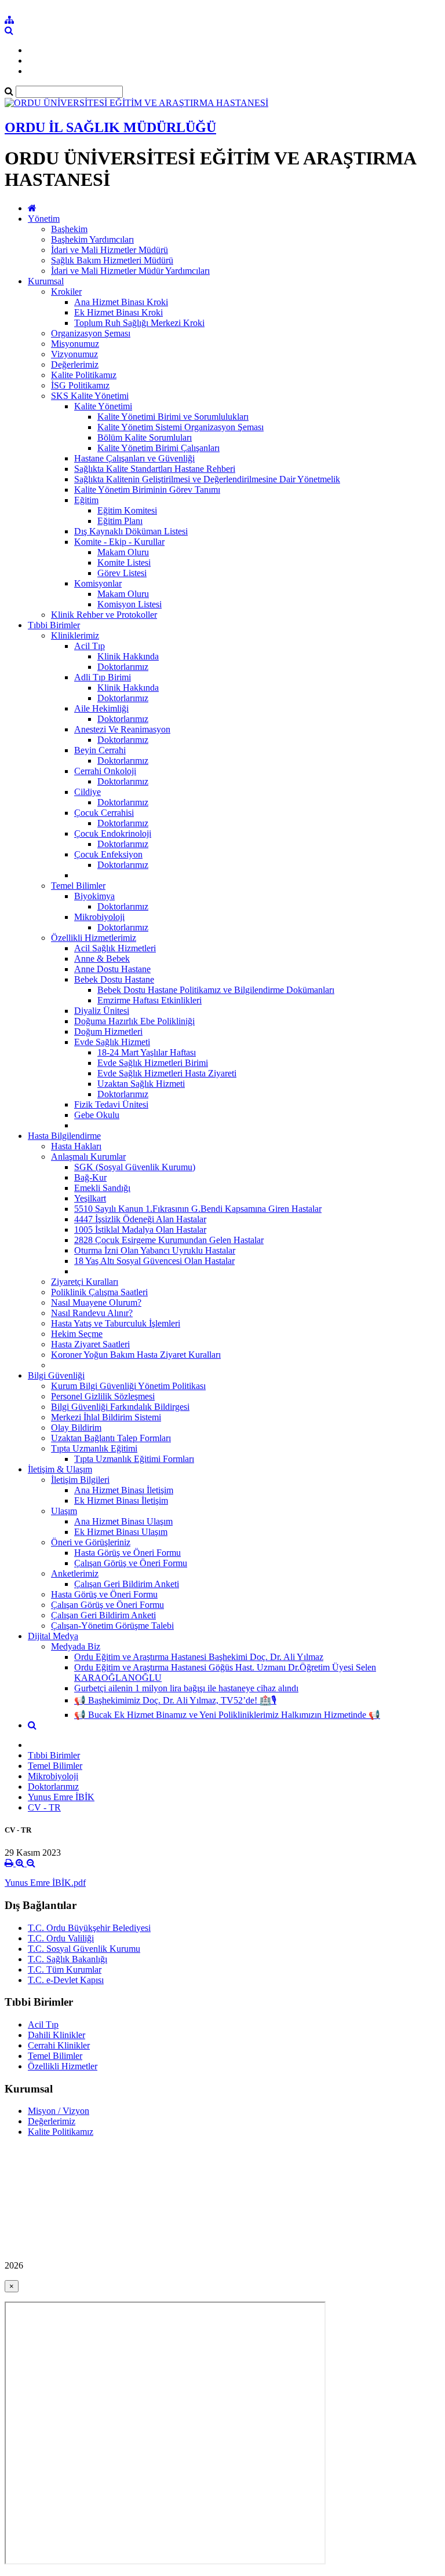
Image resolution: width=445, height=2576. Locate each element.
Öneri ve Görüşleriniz (91, 1542)
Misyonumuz (75, 344)
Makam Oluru (123, 552)
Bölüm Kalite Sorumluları (145, 437)
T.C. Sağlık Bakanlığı (68, 1959)
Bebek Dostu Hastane (114, 979)
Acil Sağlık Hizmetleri (115, 948)
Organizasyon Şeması (91, 333)
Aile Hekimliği (101, 708)
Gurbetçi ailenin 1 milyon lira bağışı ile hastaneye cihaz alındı (186, 1688)
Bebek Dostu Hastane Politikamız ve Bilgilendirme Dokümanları (216, 990)
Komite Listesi (124, 563)
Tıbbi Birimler (54, 625)
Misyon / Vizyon (59, 2111)
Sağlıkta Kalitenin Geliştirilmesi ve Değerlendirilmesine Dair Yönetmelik (207, 479)
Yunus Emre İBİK (61, 1797)
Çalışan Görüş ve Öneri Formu (131, 1563)
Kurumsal (46, 281)
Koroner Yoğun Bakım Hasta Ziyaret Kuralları (136, 1355)
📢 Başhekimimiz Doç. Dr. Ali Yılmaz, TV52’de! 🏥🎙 (175, 1700)
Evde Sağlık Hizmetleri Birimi (153, 1063)
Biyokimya (94, 896)
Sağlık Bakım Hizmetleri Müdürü (112, 260)
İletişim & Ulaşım (60, 1469)
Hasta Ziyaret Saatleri (90, 1344)
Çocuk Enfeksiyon (108, 854)
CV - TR (44, 1807)
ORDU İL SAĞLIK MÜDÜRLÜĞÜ (110, 127)
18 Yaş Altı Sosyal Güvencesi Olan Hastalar (154, 1261)
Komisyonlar (98, 583)
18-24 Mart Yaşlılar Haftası (147, 1052)
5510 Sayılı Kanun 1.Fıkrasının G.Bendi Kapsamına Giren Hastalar (198, 1209)
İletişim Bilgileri (80, 1480)
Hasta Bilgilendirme (64, 1136)
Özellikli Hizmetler (63, 2066)
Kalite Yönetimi (103, 406)
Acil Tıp (90, 646)
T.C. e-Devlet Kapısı (66, 1980)
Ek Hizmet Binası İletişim (121, 1500)
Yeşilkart (90, 1198)
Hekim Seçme (77, 1334)
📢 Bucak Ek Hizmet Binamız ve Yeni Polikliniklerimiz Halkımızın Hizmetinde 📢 (227, 1715)
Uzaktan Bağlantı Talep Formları (111, 1438)
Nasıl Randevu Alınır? (92, 1313)
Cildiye (87, 792)
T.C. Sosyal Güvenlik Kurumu (84, 1949)
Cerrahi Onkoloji (105, 771)
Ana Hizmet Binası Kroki (121, 302)
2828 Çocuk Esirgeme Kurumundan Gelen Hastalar (169, 1240)
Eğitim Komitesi (127, 510)
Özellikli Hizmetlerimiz (94, 938)
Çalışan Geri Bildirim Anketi (127, 1584)
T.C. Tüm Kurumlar (65, 1969)
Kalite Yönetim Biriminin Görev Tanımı (147, 490)
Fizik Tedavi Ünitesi (111, 1104)
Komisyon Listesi (130, 604)
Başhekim (69, 229)
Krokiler (66, 292)
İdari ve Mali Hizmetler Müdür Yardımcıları (130, 271)
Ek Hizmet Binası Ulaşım (121, 1532)
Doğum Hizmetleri (108, 1032)
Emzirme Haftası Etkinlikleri (149, 1000)
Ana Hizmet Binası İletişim (124, 1490)
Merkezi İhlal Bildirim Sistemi (106, 1417)
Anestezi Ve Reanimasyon (122, 729)
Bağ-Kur (90, 1177)
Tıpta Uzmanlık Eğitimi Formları (134, 1459)
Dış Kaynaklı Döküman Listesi (131, 531)
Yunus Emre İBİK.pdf (45, 1883)
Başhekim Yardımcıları (92, 239)
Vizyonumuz (74, 354)
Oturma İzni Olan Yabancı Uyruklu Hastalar (155, 1250)
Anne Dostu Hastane (112, 969)
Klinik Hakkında (128, 656)
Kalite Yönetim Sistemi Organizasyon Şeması (180, 427)
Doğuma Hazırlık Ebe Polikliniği (134, 1021)
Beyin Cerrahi (100, 750)
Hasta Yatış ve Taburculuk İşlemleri (116, 1323)
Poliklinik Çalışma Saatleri (99, 1292)
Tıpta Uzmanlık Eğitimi (94, 1448)
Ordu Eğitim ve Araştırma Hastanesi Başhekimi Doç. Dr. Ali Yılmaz (199, 1657)
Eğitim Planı (120, 521)
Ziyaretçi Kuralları (85, 1282)
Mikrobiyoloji (99, 917)
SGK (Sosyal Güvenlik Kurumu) (135, 1167)
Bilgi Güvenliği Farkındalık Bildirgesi (120, 1407)
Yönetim (44, 219)
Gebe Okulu (97, 1115)
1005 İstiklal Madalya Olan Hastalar (140, 1230)
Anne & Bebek (102, 959)
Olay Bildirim (76, 1428)
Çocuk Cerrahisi (104, 813)
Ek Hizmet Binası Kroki (118, 312)
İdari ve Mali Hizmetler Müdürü (110, 250)
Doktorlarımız (123, 667)
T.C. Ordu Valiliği (61, 1938)
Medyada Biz (76, 1646)
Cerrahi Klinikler (59, 2045)
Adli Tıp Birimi (103, 677)
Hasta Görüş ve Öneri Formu (127, 1553)
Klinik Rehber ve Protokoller (104, 615)
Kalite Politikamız (84, 375)
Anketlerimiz (75, 1573)
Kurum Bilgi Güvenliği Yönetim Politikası (128, 1386)
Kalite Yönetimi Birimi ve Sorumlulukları (173, 417)
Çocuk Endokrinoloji (113, 833)
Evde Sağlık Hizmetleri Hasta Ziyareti (167, 1073)
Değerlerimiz (75, 364)
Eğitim (86, 500)
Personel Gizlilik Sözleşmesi (103, 1396)
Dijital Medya (53, 1636)
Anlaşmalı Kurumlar (88, 1157)
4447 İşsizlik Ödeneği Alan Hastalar (140, 1219)
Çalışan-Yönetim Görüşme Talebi (112, 1626)
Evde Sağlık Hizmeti (112, 1042)
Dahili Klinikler (56, 2035)
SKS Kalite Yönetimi (90, 396)
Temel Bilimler (78, 886)
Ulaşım (64, 1511)
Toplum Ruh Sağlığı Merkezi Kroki (139, 323)
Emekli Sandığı (102, 1188)
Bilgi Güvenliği (56, 1375)
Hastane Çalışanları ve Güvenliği (134, 458)
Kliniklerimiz (75, 635)
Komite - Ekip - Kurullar (119, 542)
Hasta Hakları (76, 1146)
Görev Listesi (122, 573)
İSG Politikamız (80, 385)
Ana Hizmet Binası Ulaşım (123, 1521)
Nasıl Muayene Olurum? (96, 1302)
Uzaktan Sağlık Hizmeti (141, 1084)
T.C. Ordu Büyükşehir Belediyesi (89, 1928)
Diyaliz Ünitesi (102, 1011)
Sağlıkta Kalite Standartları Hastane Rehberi (155, 469)
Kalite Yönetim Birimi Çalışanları (158, 448)
